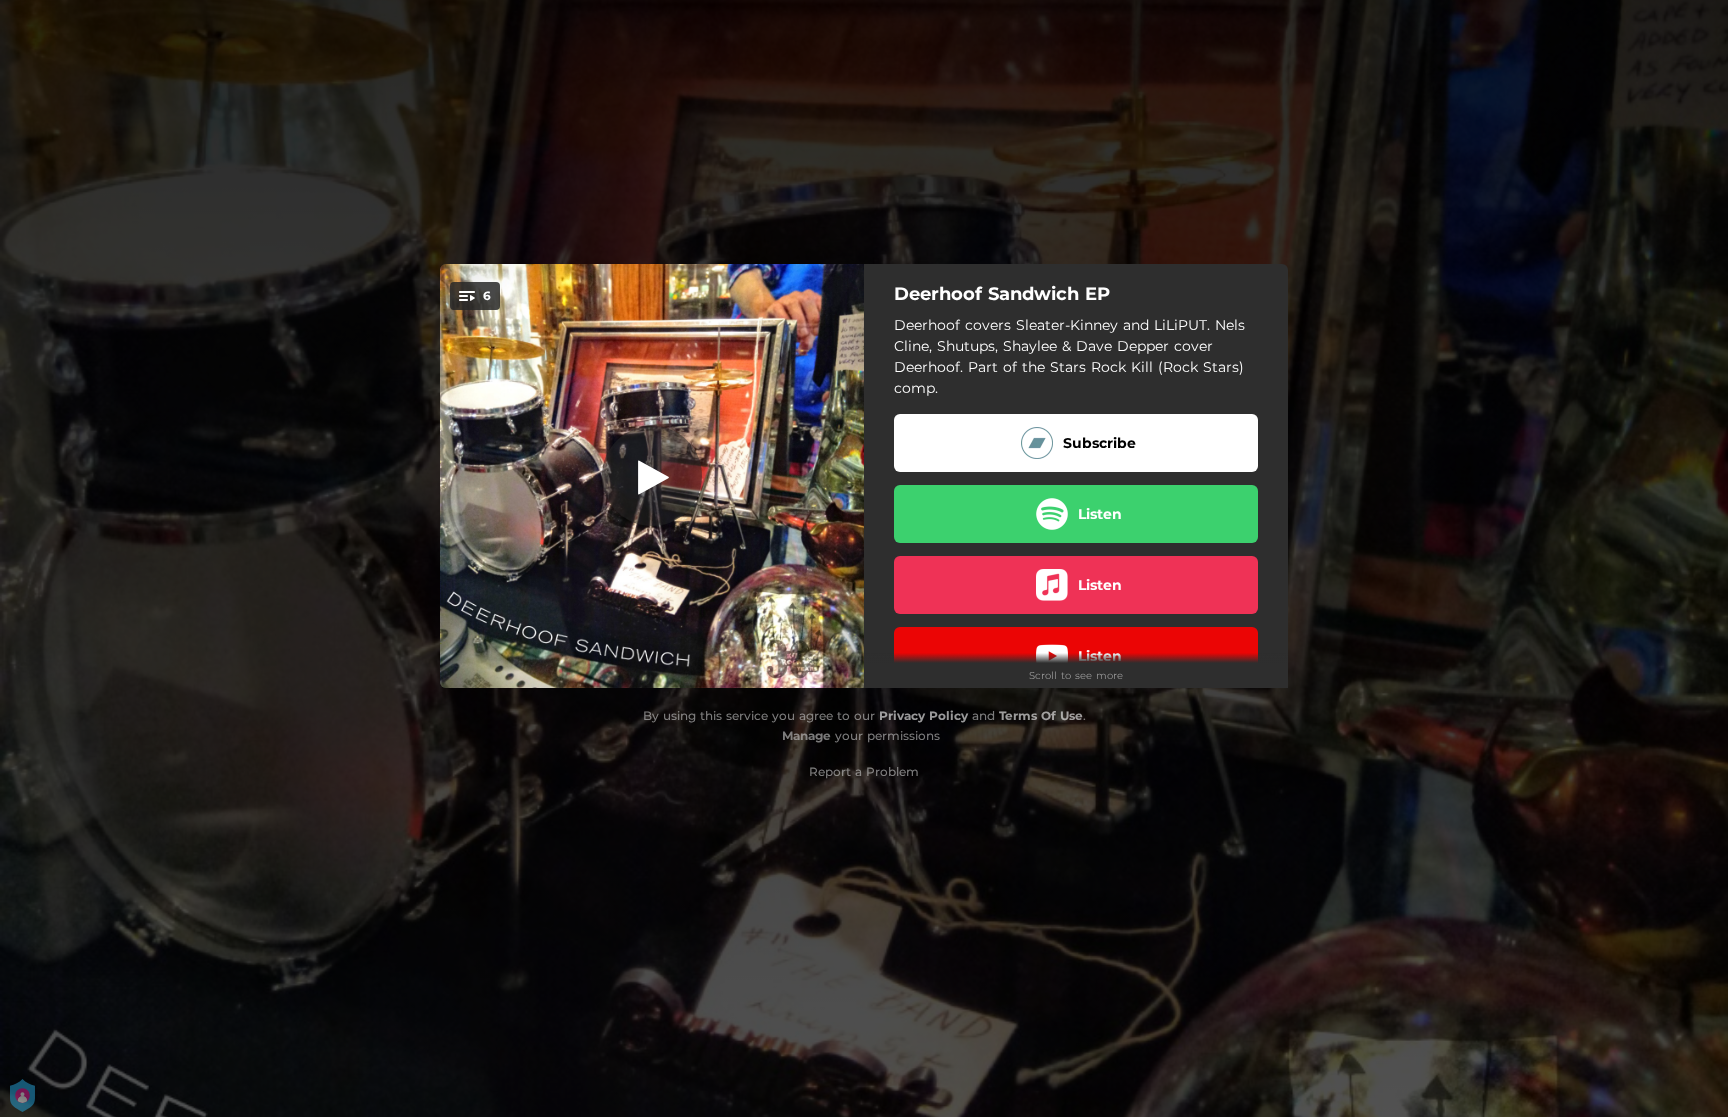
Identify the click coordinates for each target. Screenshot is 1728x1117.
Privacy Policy (923, 715)
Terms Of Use (1041, 715)
